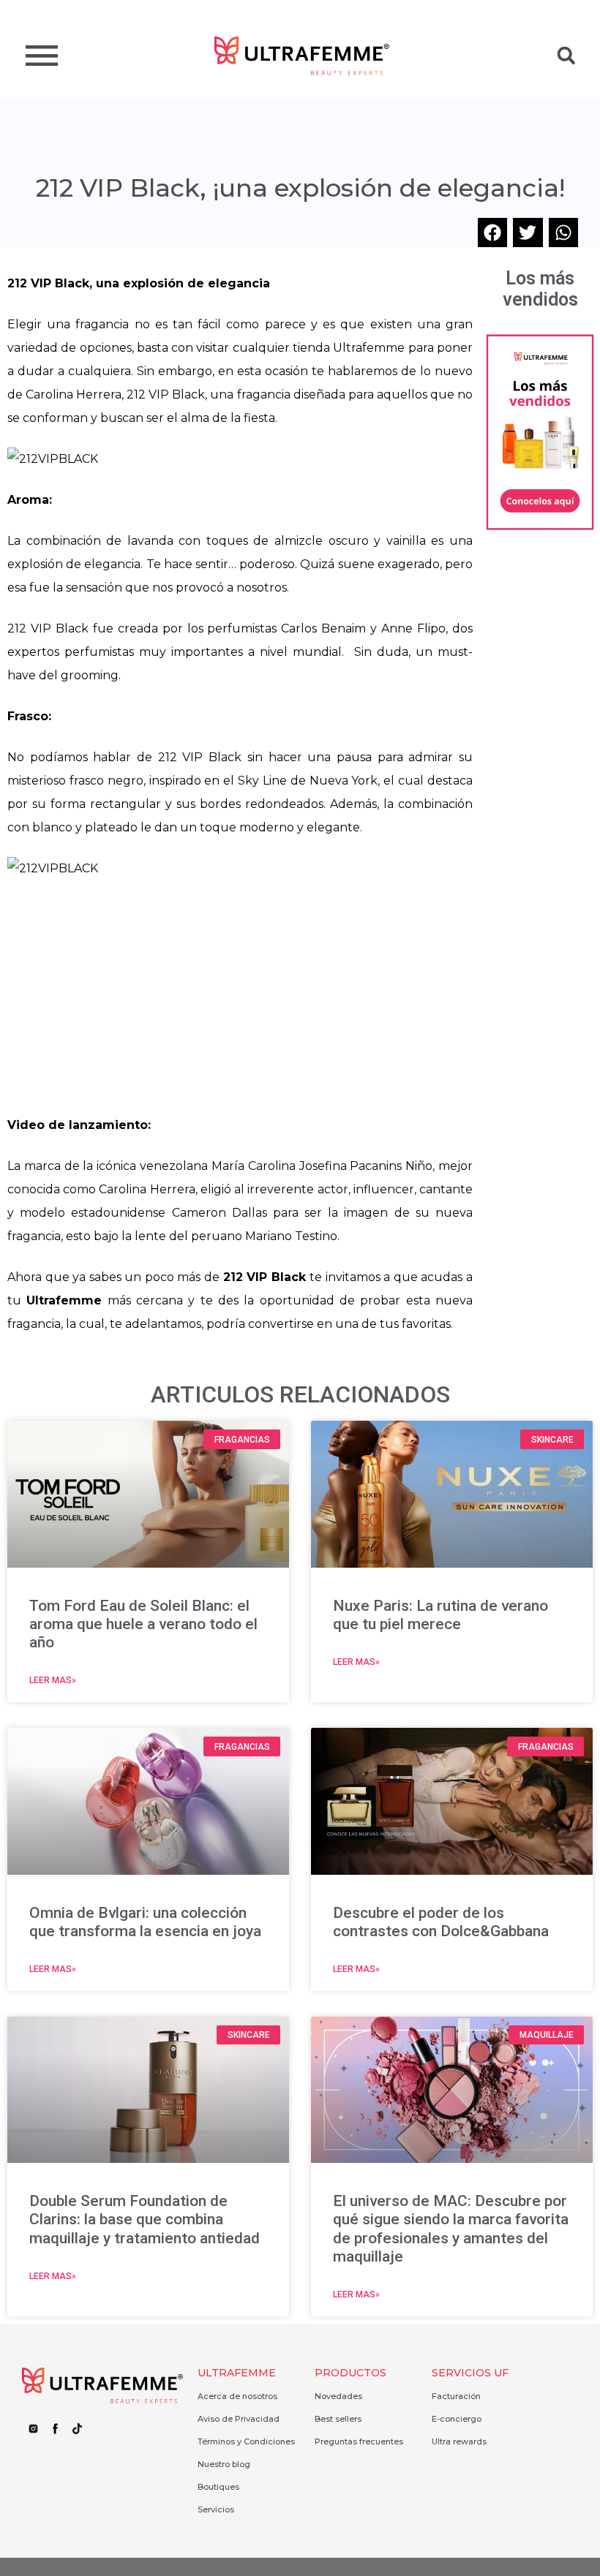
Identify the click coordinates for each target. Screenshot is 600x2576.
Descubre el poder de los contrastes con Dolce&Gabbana (441, 1922)
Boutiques (218, 2487)
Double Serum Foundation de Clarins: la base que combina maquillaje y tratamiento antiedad (145, 2219)
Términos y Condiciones (246, 2441)
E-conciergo (457, 2419)
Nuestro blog (224, 2464)
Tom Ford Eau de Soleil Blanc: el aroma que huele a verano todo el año (143, 1624)
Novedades (338, 2396)
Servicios (216, 2509)
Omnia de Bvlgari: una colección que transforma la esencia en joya (145, 1922)
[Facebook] (55, 2429)
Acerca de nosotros (237, 2396)
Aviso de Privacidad (239, 2419)
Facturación (456, 2396)
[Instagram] (33, 2429)
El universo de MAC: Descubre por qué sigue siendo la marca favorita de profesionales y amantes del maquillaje (451, 2229)
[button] (566, 56)
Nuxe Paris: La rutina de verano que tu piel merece (440, 1615)
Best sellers (338, 2419)
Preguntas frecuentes (359, 2441)
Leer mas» (53, 1680)
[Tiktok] (77, 2429)
